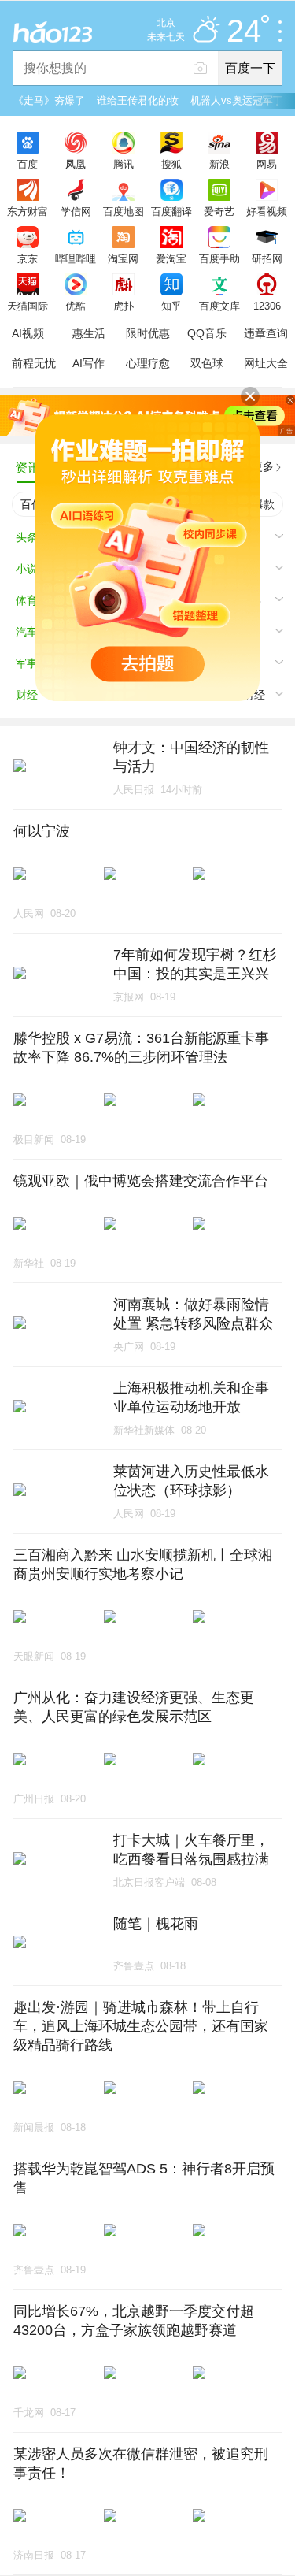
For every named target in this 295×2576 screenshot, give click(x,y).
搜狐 (171, 164)
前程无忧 (34, 363)
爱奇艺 (219, 211)
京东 (28, 258)
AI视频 (28, 333)
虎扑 (124, 306)
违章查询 (266, 333)
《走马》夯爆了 (49, 100)
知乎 (171, 306)
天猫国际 (28, 306)
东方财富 (28, 211)
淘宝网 (123, 258)
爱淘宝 (171, 258)
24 (244, 32)
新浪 (219, 164)
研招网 (267, 258)
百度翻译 (171, 211)
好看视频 (267, 211)
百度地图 (124, 211)
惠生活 (89, 333)
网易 (267, 164)
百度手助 (219, 258)
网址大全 (266, 363)
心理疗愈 (148, 363)
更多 (263, 466)
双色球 (207, 363)
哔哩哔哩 (76, 258)
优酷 (76, 306)
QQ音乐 (207, 333)
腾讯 (124, 164)
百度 (28, 164)
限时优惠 (148, 333)
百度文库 (219, 306)
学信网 (76, 211)
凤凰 (76, 164)
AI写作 (88, 363)
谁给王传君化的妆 (138, 100)
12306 (267, 306)
